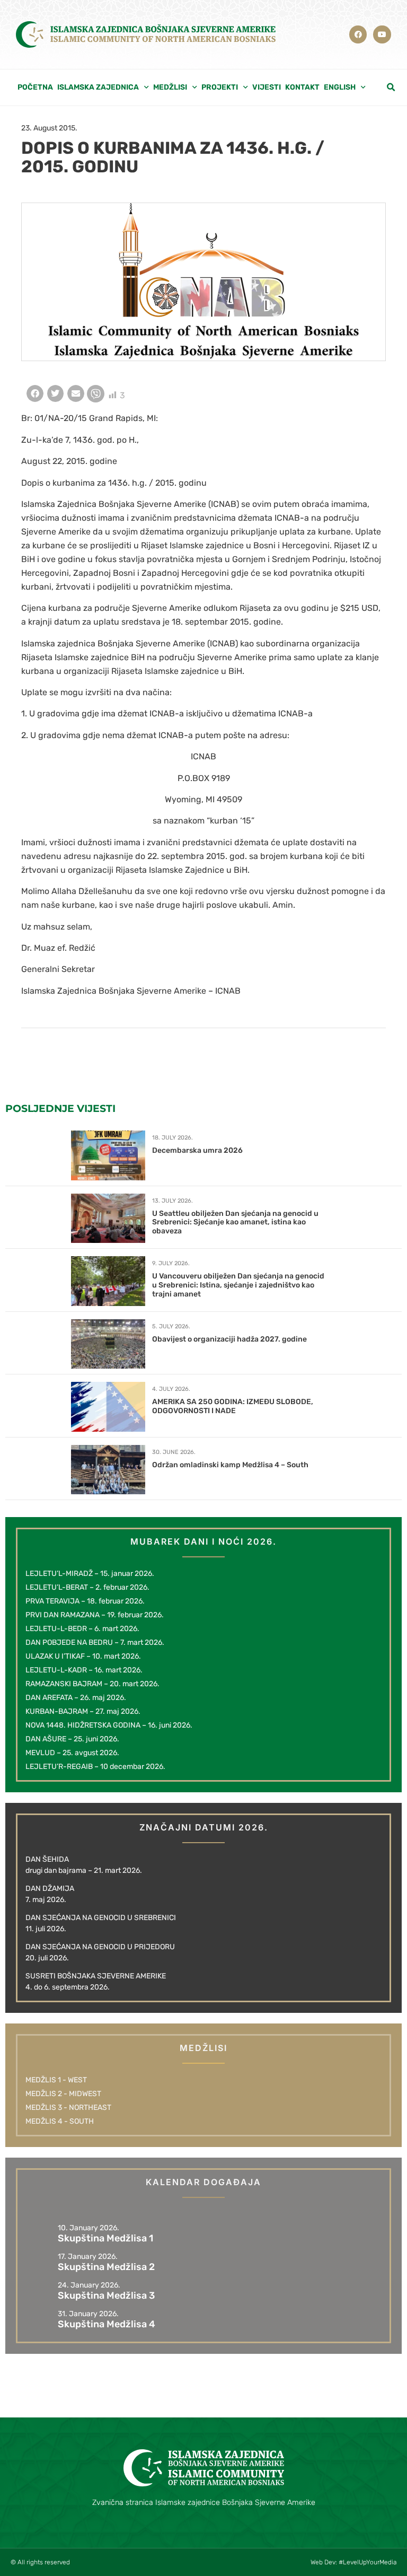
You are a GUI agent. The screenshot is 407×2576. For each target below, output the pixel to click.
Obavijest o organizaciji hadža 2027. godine (229, 1339)
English (340, 87)
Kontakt (302, 87)
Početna (35, 87)
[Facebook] (358, 34)
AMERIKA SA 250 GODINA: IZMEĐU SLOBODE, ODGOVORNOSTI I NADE (233, 1406)
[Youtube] (382, 34)
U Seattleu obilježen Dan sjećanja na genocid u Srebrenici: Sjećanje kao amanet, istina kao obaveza (235, 1223)
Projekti (220, 87)
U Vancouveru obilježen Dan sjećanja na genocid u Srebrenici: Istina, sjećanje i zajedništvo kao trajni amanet (238, 1285)
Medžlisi (170, 87)
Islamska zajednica (98, 87)
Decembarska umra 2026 (197, 1150)
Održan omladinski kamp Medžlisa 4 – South (230, 1465)
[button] (391, 87)
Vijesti (267, 87)
